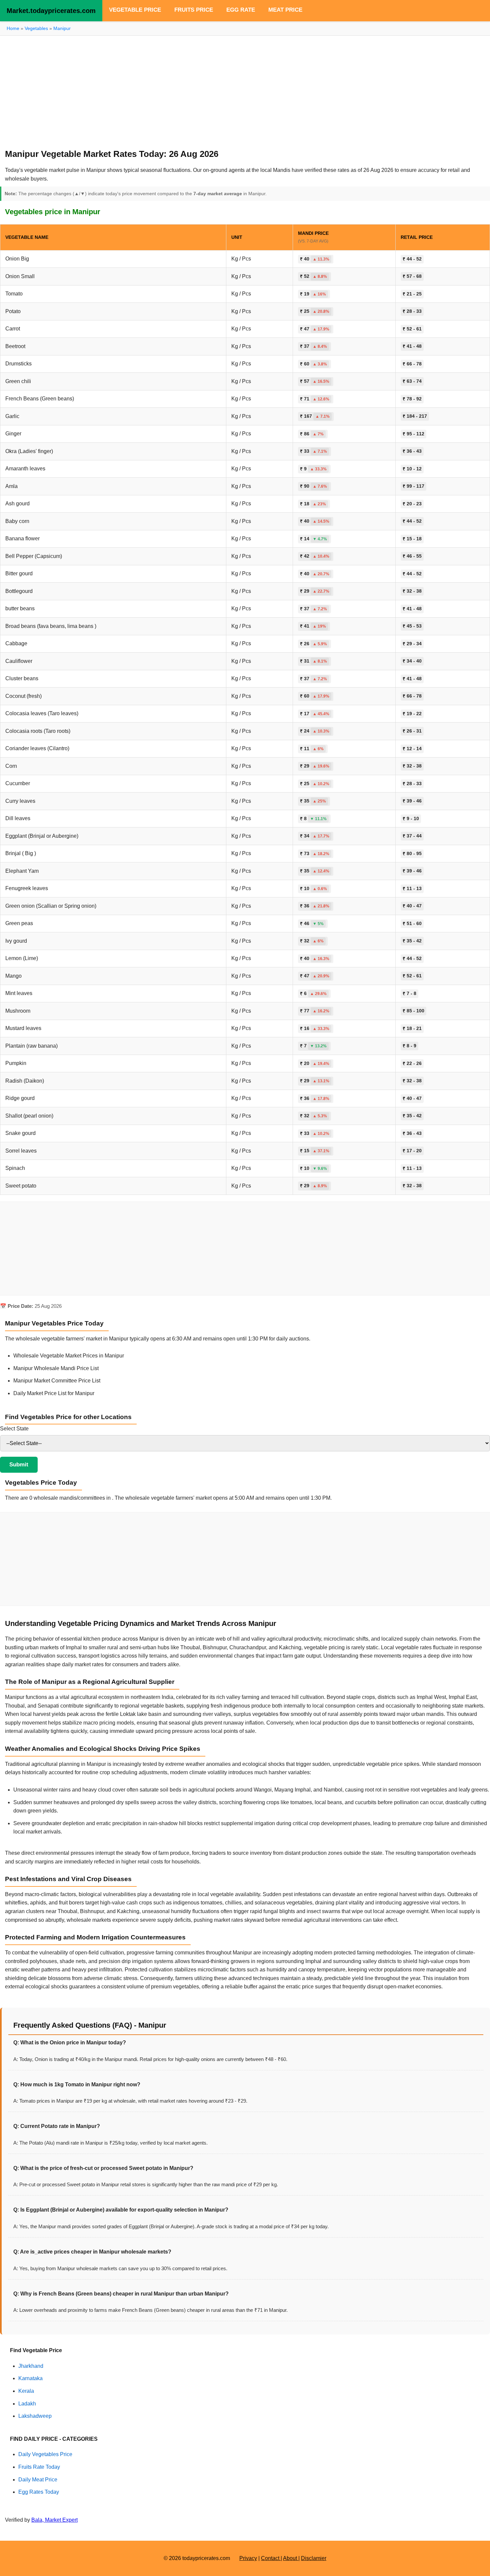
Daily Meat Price (38, 2480)
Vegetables (36, 28)
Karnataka (30, 2378)
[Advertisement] (245, 89)
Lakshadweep (35, 2416)
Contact (271, 2558)
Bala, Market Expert (54, 2520)
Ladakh (27, 2404)
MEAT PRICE (285, 10)
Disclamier (314, 2558)
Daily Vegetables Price (45, 2454)
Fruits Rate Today (39, 2467)
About (291, 2558)
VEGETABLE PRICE (135, 10)
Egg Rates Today (39, 2492)
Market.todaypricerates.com (51, 11)
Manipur (62, 28)
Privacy (248, 2558)
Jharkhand (31, 2366)
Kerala (26, 2391)
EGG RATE (241, 10)
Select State (14, 1429)
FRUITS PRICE (194, 10)
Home (13, 28)
